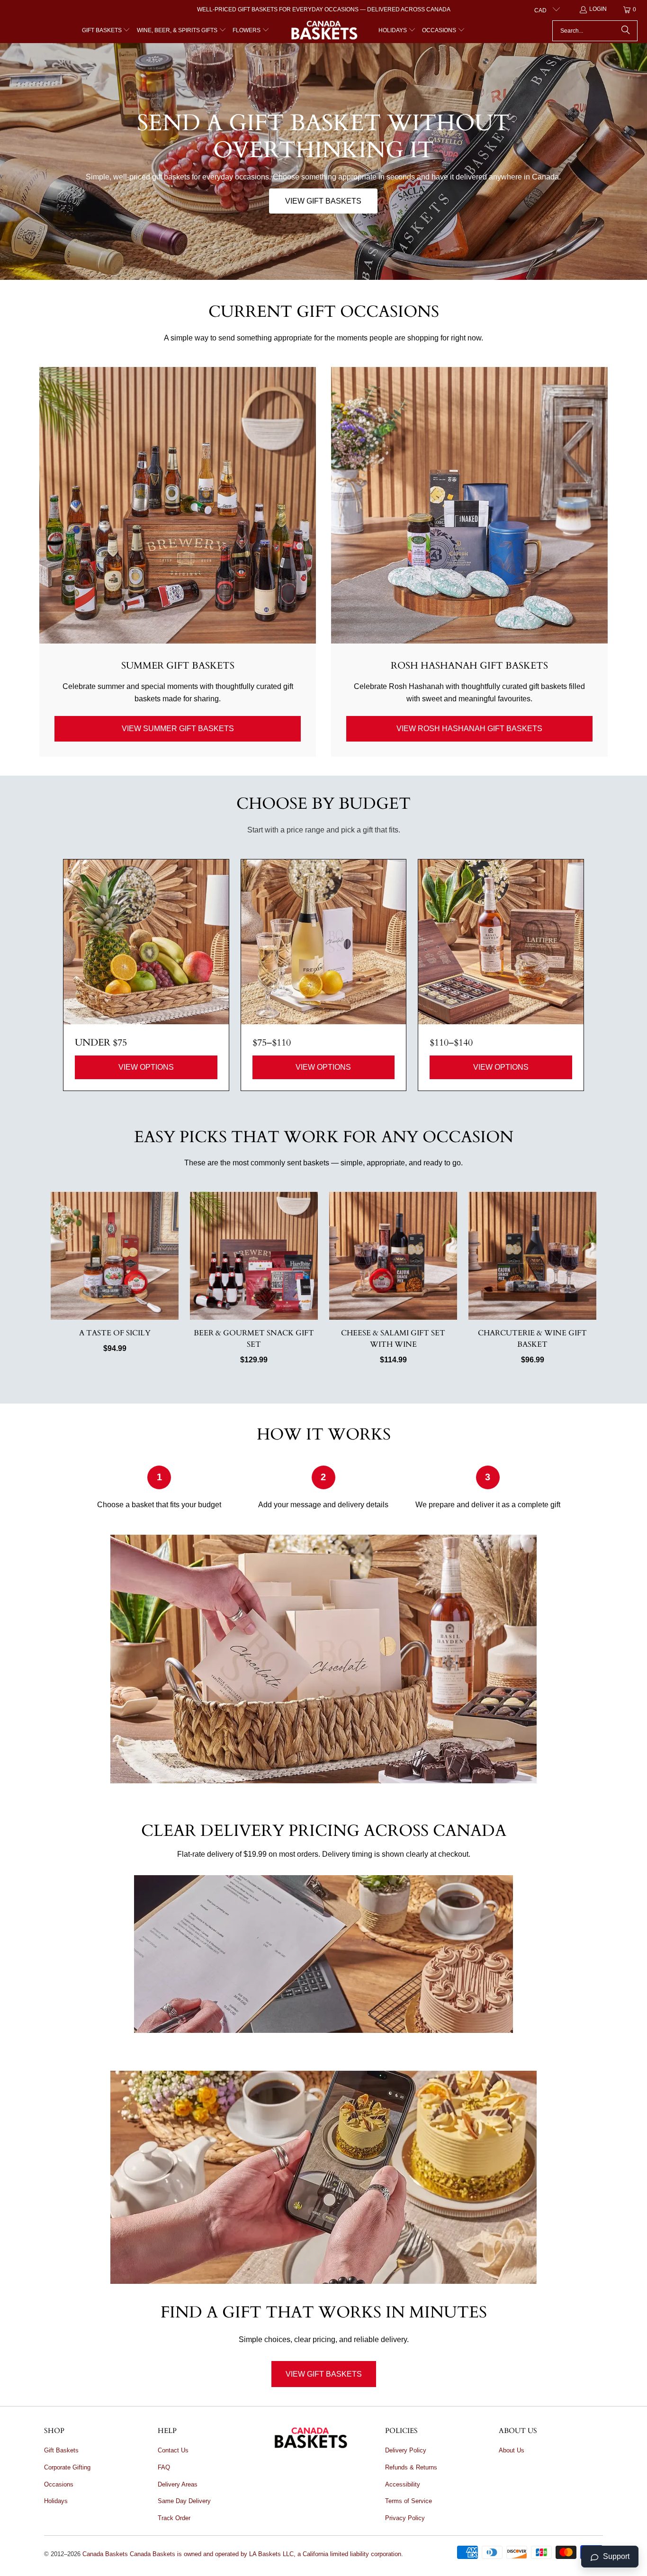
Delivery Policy (406, 2450)
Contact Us (173, 2450)
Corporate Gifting (67, 2467)
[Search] (626, 31)
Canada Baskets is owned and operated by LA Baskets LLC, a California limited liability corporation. (266, 2554)
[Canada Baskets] (324, 31)
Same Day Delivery (184, 2501)
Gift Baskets (61, 2450)
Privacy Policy (405, 2518)
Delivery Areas (178, 2484)
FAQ (164, 2467)
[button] (106, 31)
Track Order (174, 2518)
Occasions (59, 2484)
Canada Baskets (105, 2554)
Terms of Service (409, 2501)
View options (146, 1067)
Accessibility (403, 2484)
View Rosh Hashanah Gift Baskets (469, 729)
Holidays (56, 2501)
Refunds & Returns (411, 2467)
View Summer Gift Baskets (178, 729)
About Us (512, 2450)
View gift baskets (323, 201)
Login (598, 9)
